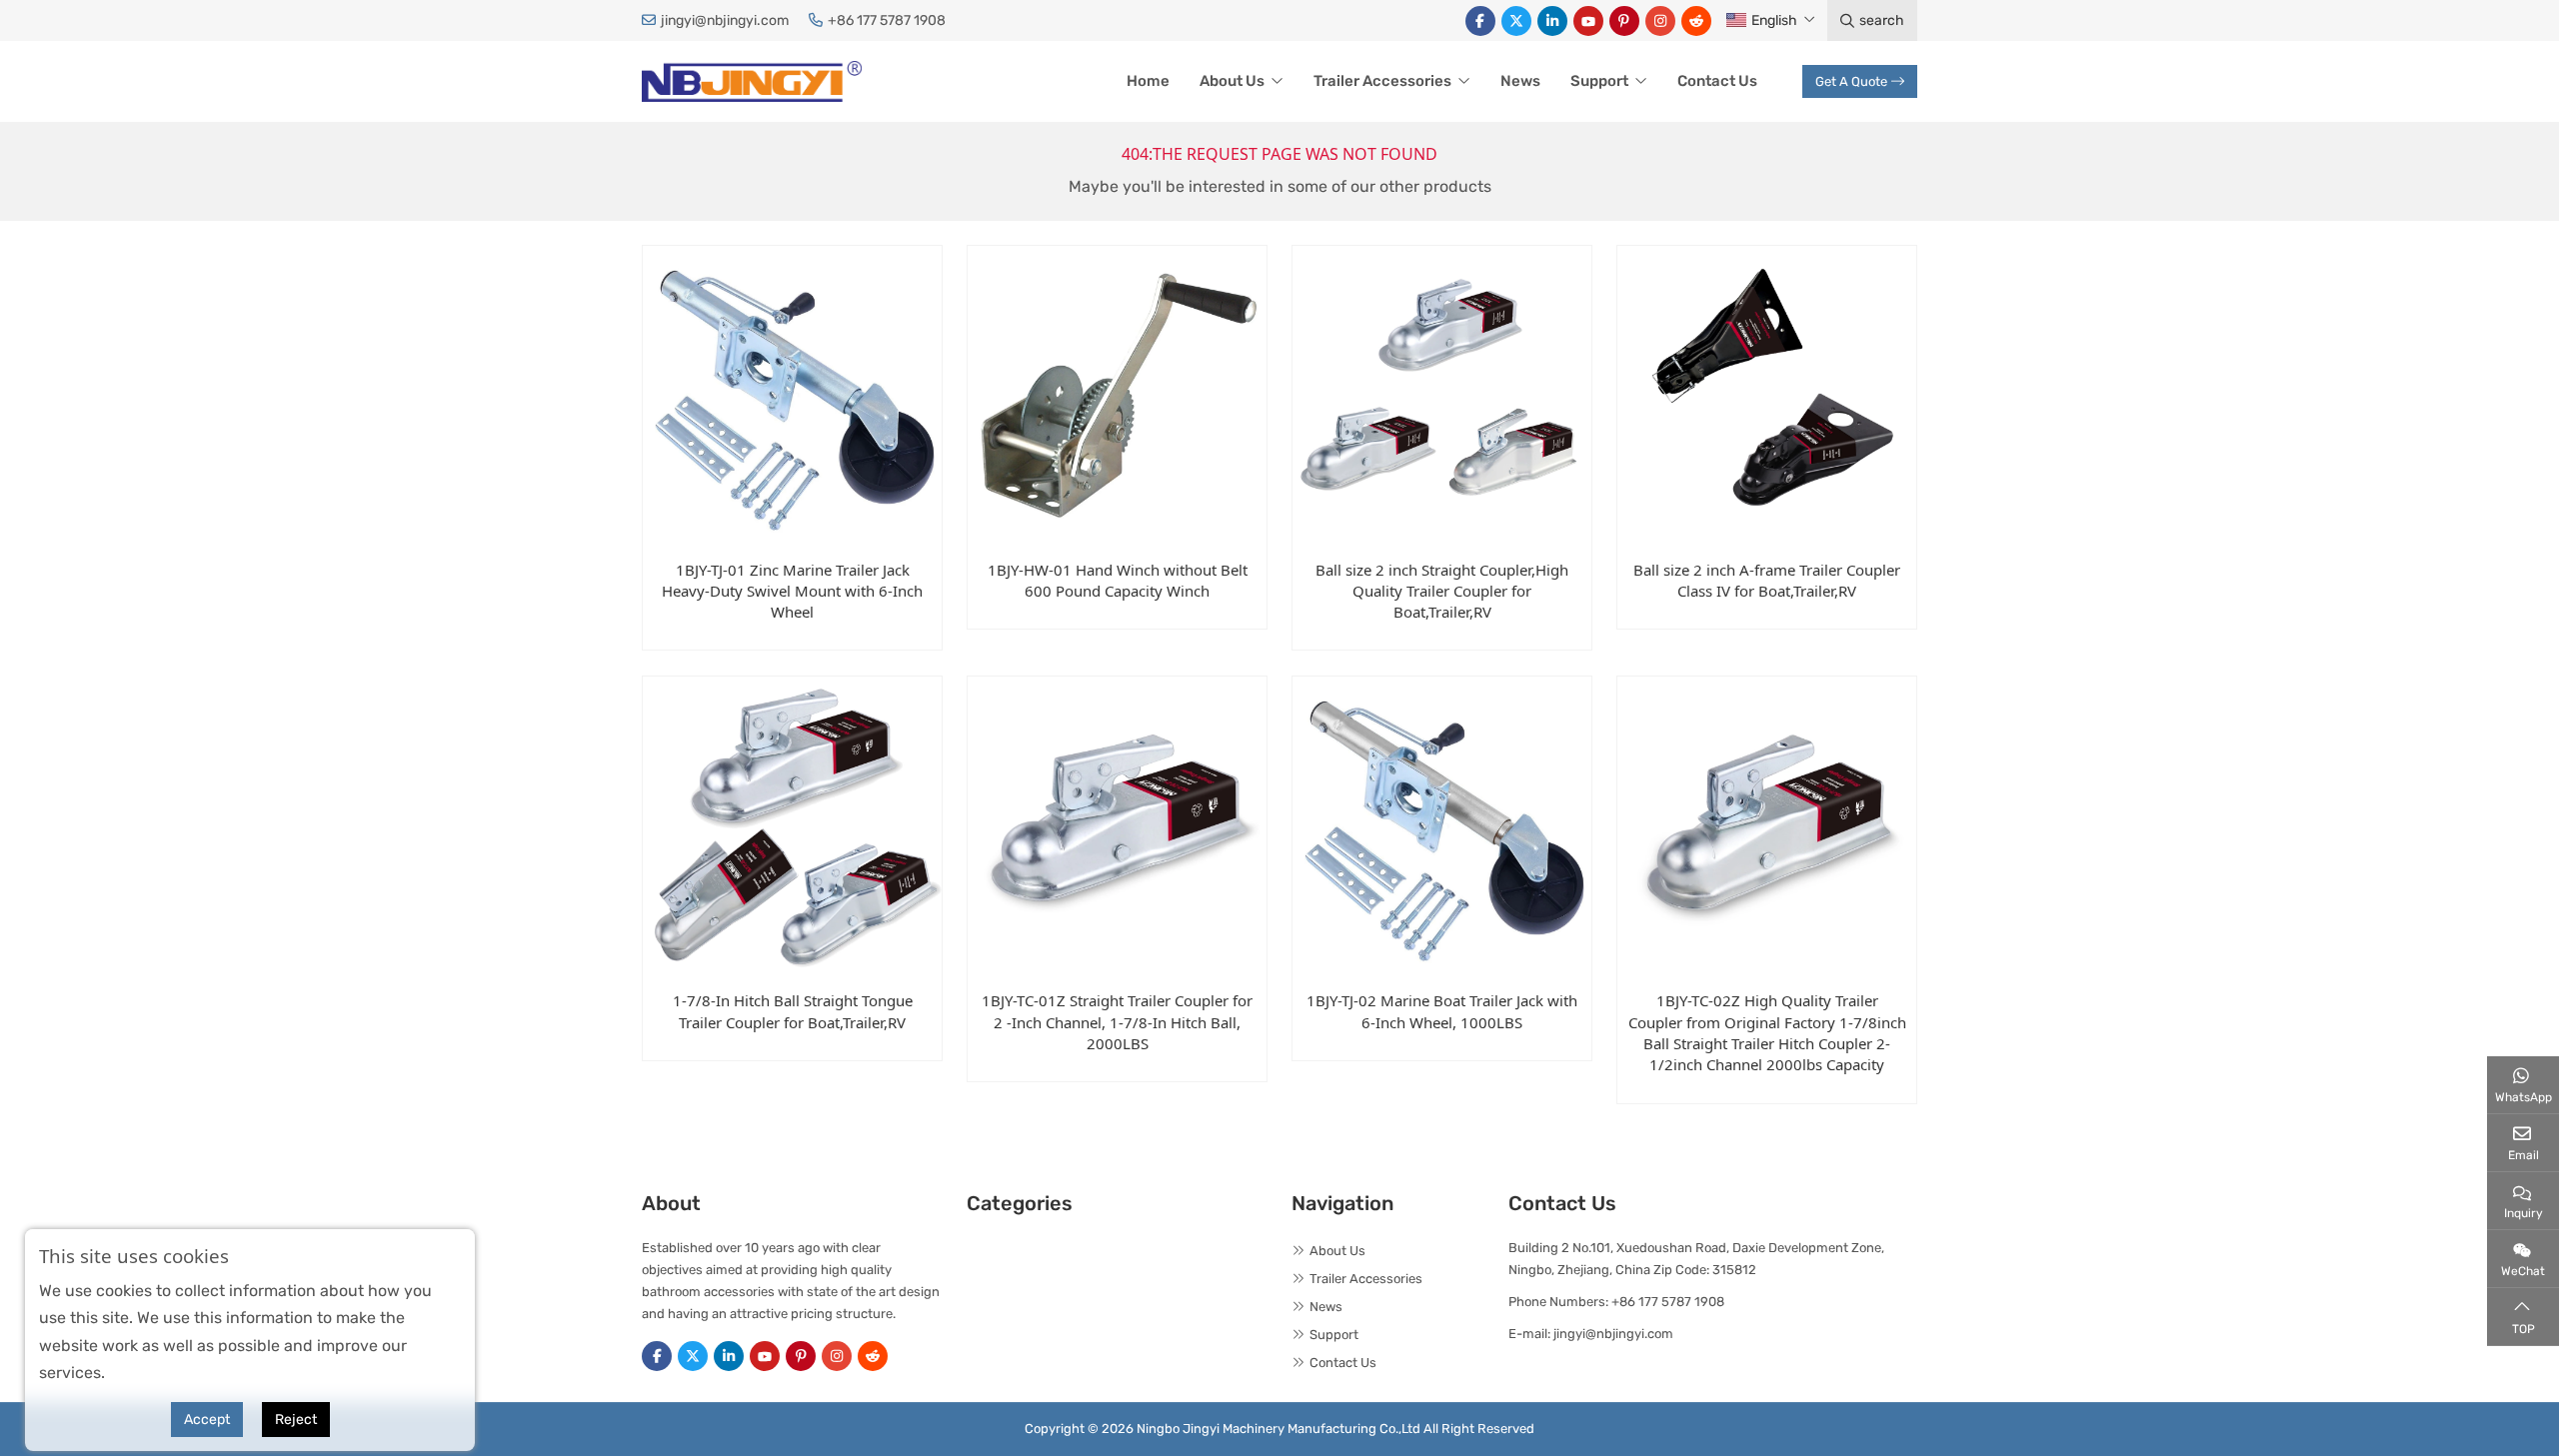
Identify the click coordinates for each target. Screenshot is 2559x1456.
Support (1599, 81)
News (1520, 81)
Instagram (1660, 21)
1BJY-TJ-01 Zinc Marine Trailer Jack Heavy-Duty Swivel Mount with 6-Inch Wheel (792, 591)
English (1774, 20)
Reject (296, 1420)
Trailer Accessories (1382, 81)
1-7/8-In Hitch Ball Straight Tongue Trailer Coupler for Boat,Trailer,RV (793, 1011)
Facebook (1480, 21)
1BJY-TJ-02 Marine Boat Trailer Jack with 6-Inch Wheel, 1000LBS (1442, 1011)
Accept (207, 1420)
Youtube (1588, 21)
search (1882, 20)
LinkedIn (1552, 21)
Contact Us (1717, 81)
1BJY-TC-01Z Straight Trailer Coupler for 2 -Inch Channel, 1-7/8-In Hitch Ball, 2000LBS (1117, 1022)
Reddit (1696, 21)
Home (1148, 81)
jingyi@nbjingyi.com (725, 20)
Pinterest (1624, 21)
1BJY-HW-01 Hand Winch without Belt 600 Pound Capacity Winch (1118, 580)
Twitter (1516, 21)
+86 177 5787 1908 (887, 20)
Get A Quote (1851, 81)
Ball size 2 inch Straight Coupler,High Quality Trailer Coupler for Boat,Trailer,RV (1442, 591)
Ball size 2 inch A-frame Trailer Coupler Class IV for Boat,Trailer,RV (1767, 580)
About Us (1232, 81)
